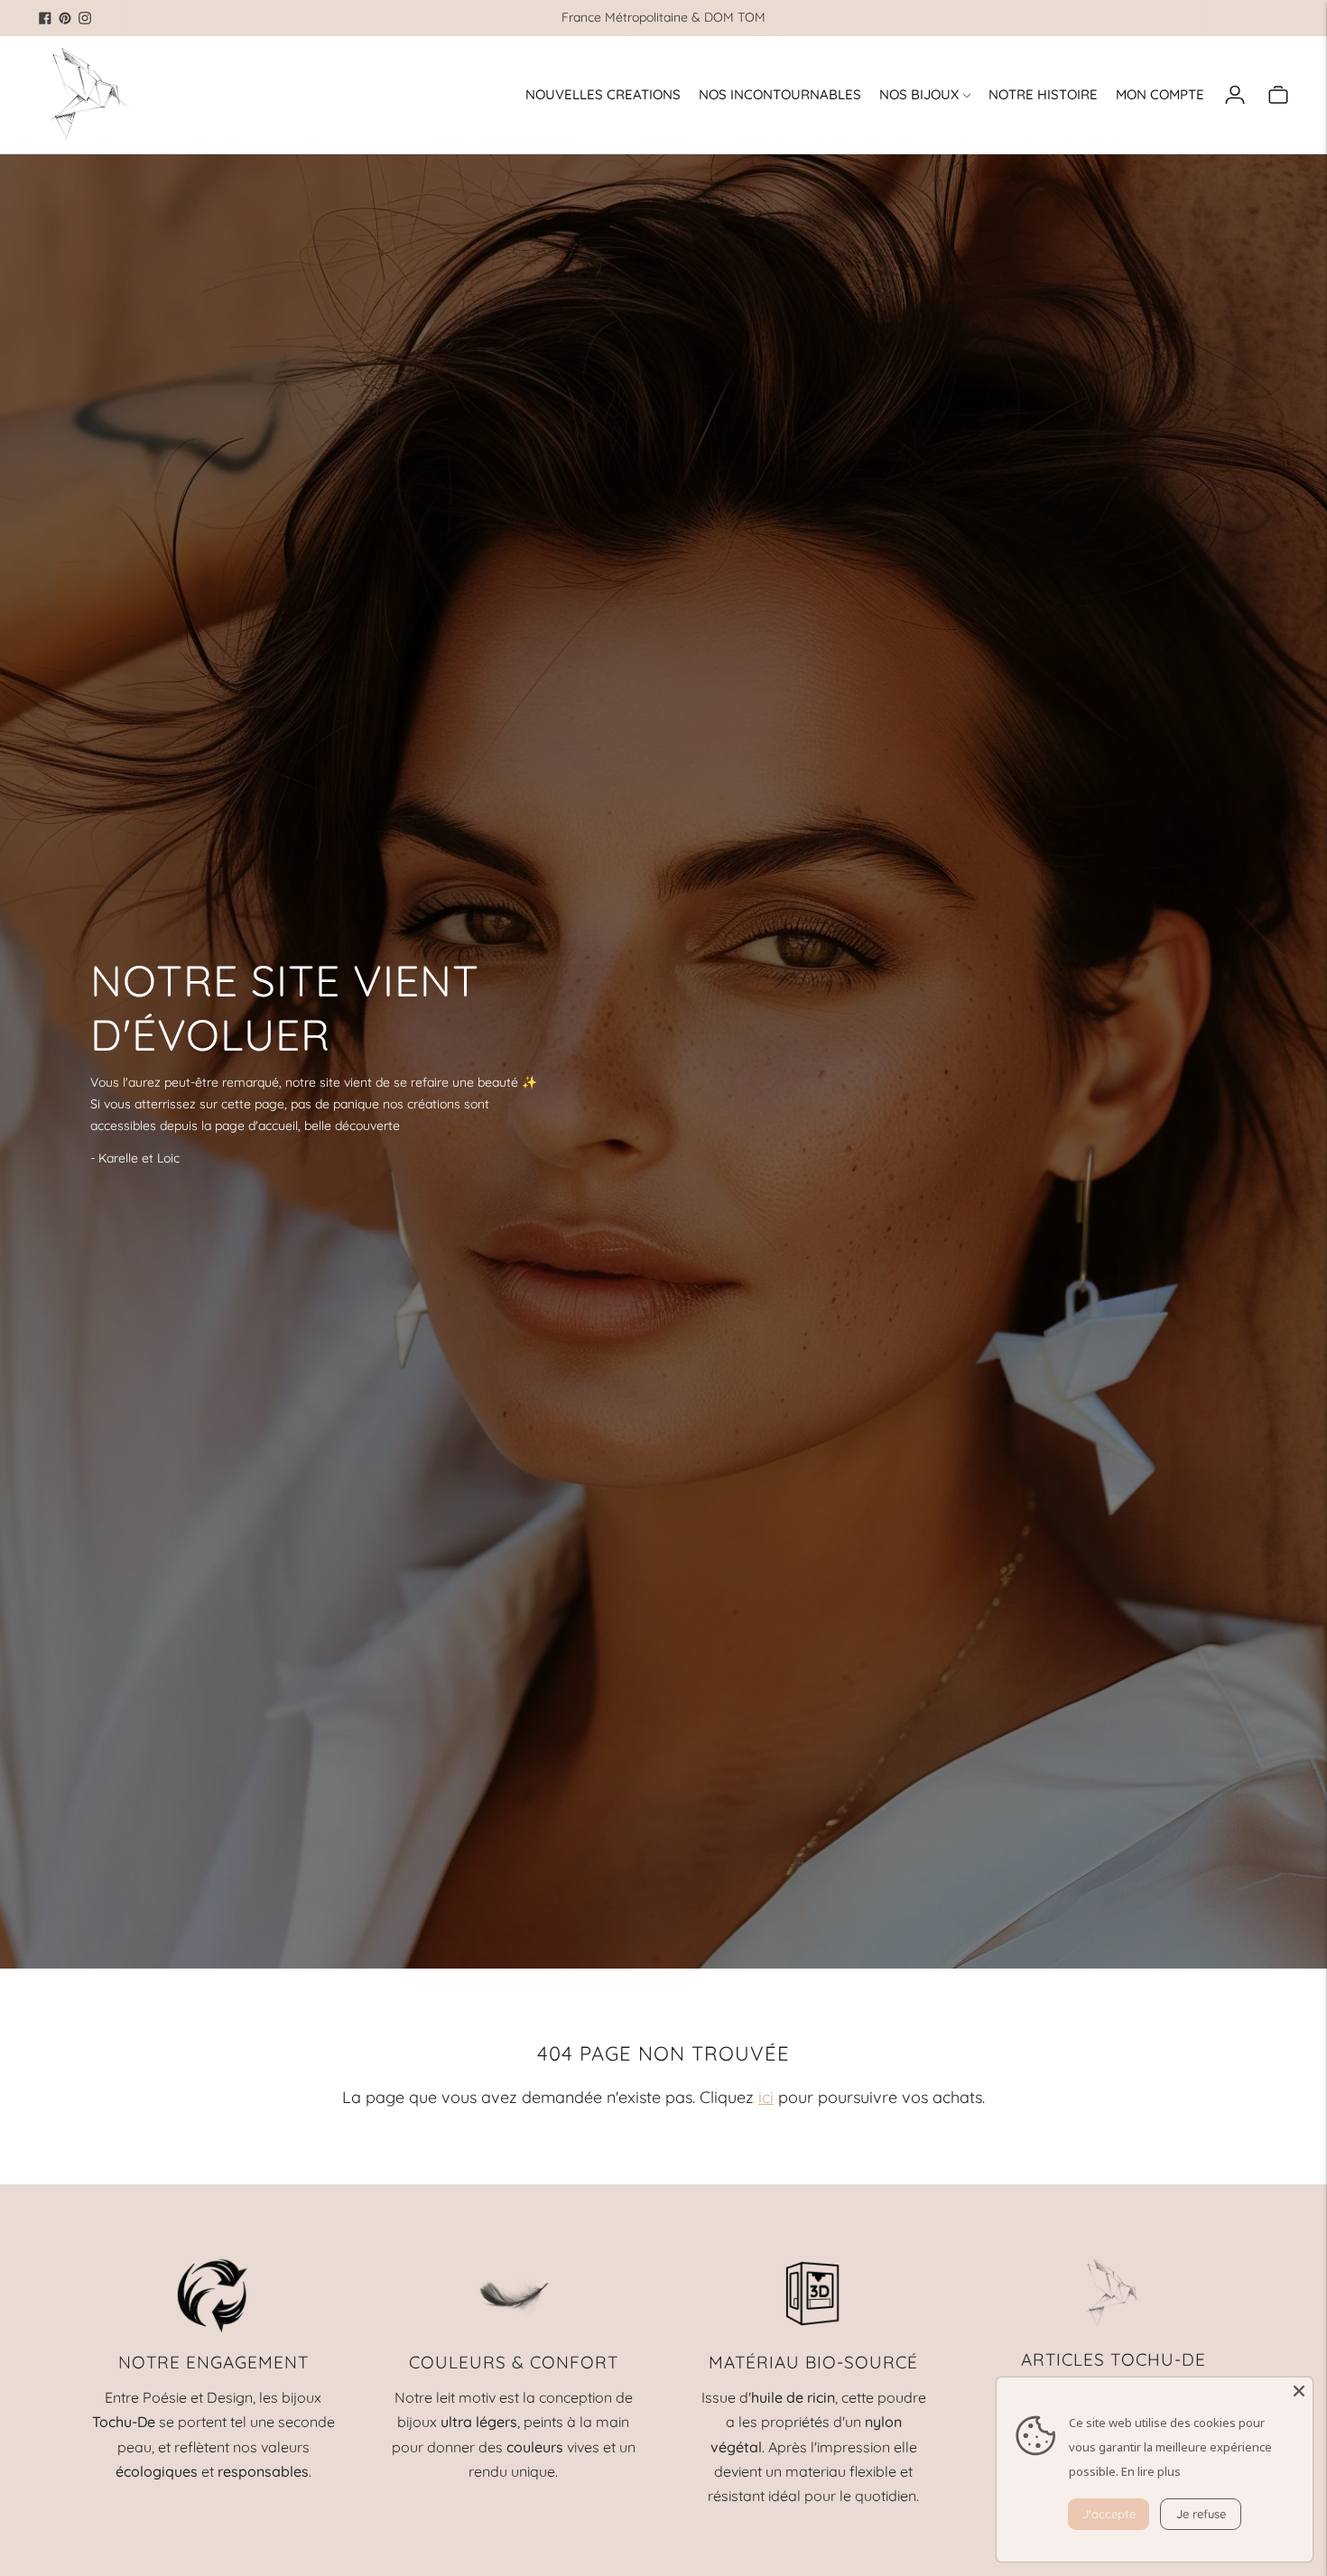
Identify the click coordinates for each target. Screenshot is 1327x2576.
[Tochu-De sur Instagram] (85, 18)
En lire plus (1151, 2471)
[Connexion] (1235, 95)
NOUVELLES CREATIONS (603, 94)
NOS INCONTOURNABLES (780, 94)
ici (766, 2097)
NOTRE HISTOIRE (1043, 94)
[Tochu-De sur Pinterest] (65, 18)
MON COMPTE (1160, 94)
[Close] (1299, 2391)
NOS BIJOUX (919, 94)
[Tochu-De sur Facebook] (45, 18)
